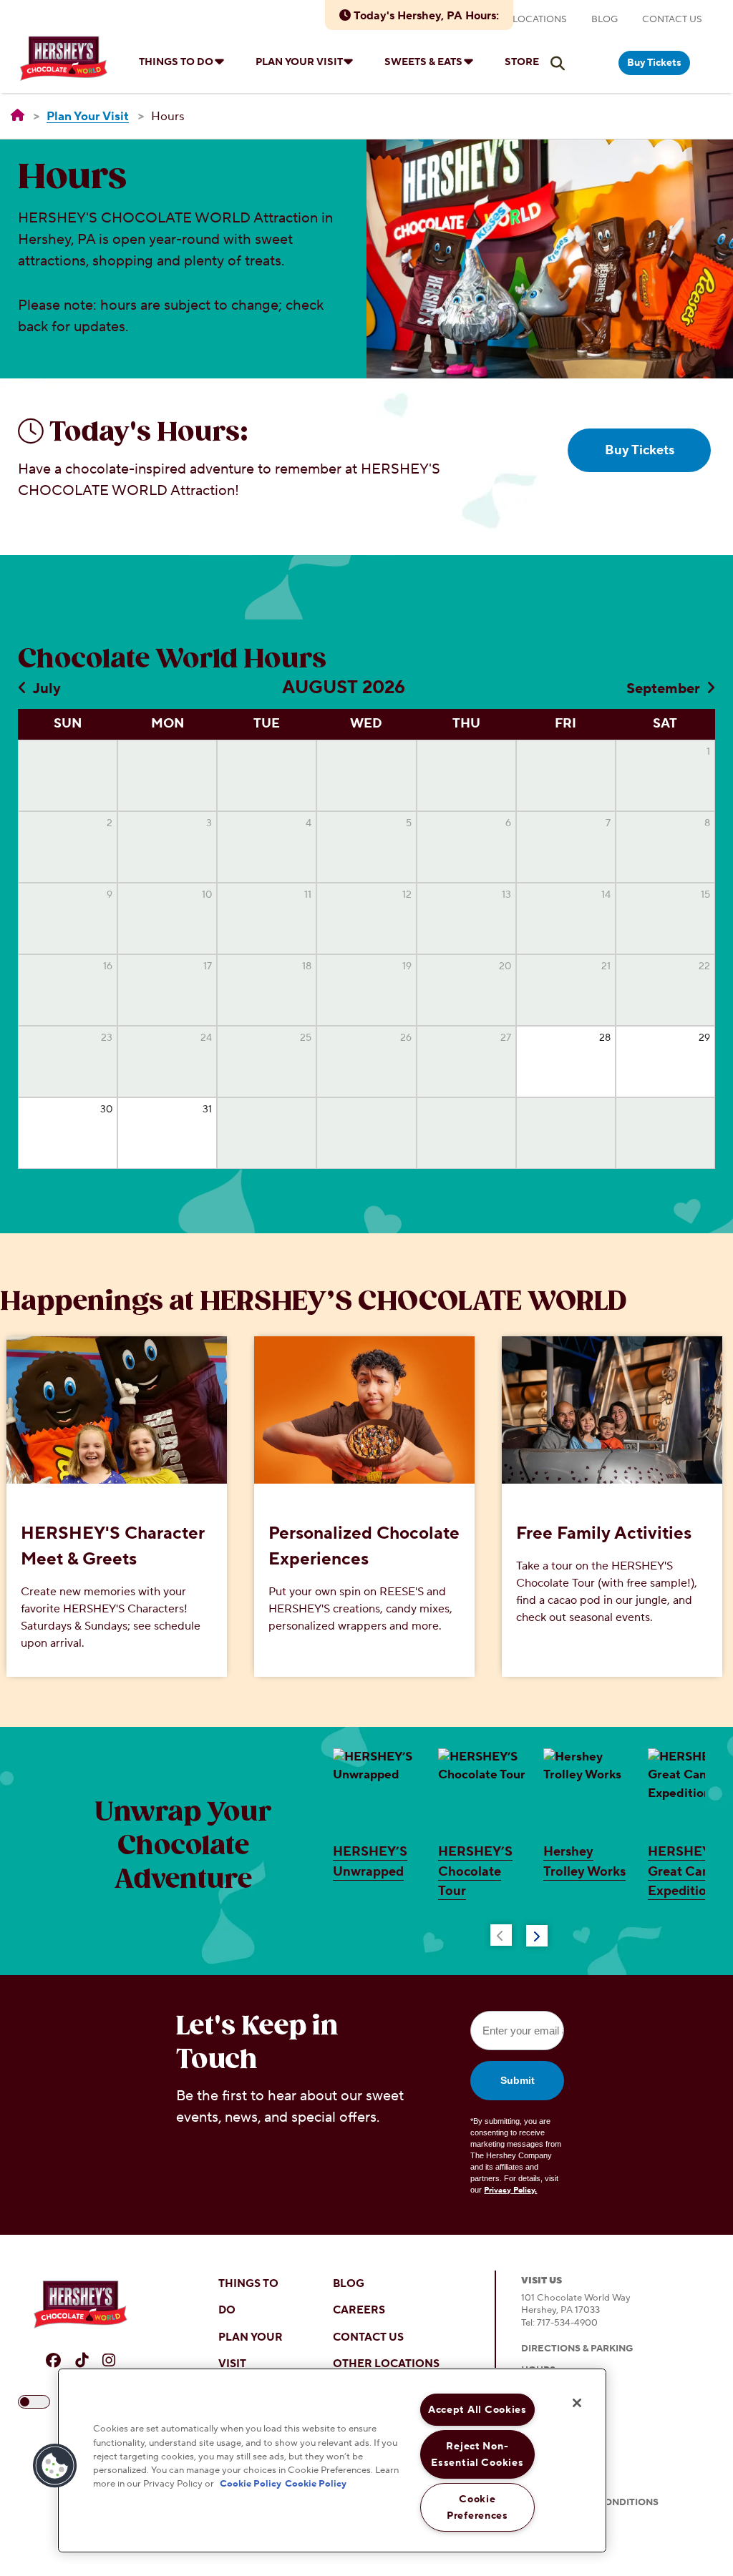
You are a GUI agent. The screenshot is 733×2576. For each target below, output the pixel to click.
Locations (540, 19)
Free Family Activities (604, 1533)
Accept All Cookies (477, 2410)
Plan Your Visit (299, 62)
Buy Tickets (654, 63)
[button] (55, 2466)
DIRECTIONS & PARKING (577, 2349)
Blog (605, 19)
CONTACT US (368, 2337)
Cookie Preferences (477, 2507)
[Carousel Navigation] (519, 1933)
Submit (518, 2080)
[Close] (577, 2403)
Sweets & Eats (423, 62)
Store (522, 62)
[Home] (18, 116)
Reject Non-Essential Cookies (477, 2454)
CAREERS (359, 2310)
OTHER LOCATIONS (386, 2364)
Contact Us (672, 19)
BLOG (349, 2284)
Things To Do (176, 62)
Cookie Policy (251, 2484)
